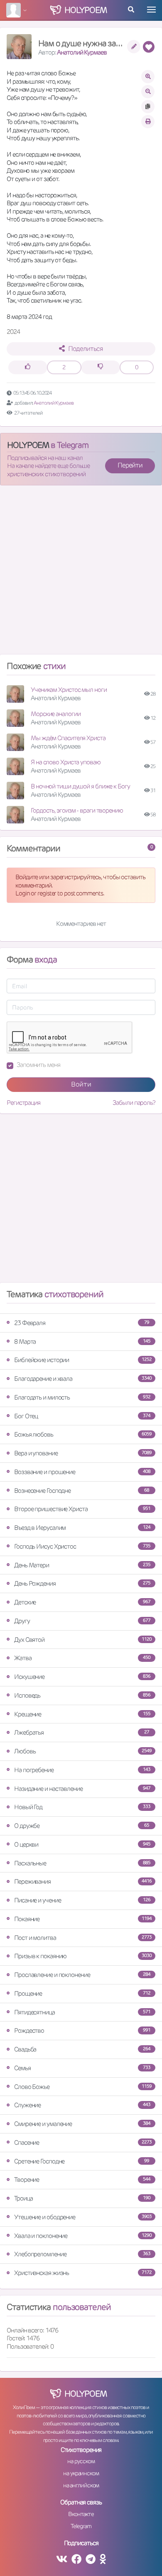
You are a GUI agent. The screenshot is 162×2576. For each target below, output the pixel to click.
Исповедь (82, 1695)
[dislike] (101, 367)
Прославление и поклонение (82, 1975)
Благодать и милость (82, 1397)
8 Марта (82, 1341)
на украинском (81, 2473)
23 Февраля (82, 1323)
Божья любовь (83, 1434)
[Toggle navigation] (151, 10)
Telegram (81, 2526)
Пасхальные (82, 1863)
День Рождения (82, 1583)
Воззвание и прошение (82, 1472)
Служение (82, 2105)
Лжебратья (82, 1732)
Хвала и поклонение (83, 2236)
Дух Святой (83, 1640)
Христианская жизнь (83, 2273)
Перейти (130, 465)
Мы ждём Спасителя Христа (68, 738)
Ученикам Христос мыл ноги (69, 690)
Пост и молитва (83, 1938)
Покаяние (83, 1919)
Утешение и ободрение (83, 2217)
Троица (82, 2198)
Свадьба (82, 2049)
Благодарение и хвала (83, 1379)
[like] (28, 367)
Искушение (82, 1677)
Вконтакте (81, 2514)
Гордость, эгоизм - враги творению (77, 810)
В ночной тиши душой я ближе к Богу (80, 786)
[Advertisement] (81, 573)
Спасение (83, 2142)
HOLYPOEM (28, 445)
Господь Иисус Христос (82, 1546)
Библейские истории (83, 1360)
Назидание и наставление (82, 1789)
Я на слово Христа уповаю (66, 762)
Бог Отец (82, 1416)
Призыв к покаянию (83, 1956)
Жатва (82, 1658)
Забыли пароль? (134, 1103)
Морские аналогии (55, 714)
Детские (82, 1602)
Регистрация (23, 1103)
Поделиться (85, 349)
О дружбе (82, 1826)
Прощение (82, 1993)
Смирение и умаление (82, 2124)
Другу (82, 1621)
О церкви (82, 1844)
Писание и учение (82, 1900)
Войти (81, 1084)
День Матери (82, 1565)
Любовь (83, 1751)
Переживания (83, 1881)
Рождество (82, 2030)
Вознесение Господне (82, 1491)
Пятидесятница (82, 2012)
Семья (82, 2068)
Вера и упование (83, 1453)
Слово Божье (83, 2087)
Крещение (82, 1714)
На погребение (82, 1770)
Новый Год (82, 1807)
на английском (81, 2485)
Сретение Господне (82, 2161)
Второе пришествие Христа (82, 1509)
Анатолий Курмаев (82, 52)
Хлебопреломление (82, 2254)
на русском (81, 2461)
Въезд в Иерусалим (82, 1528)
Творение (82, 2179)
